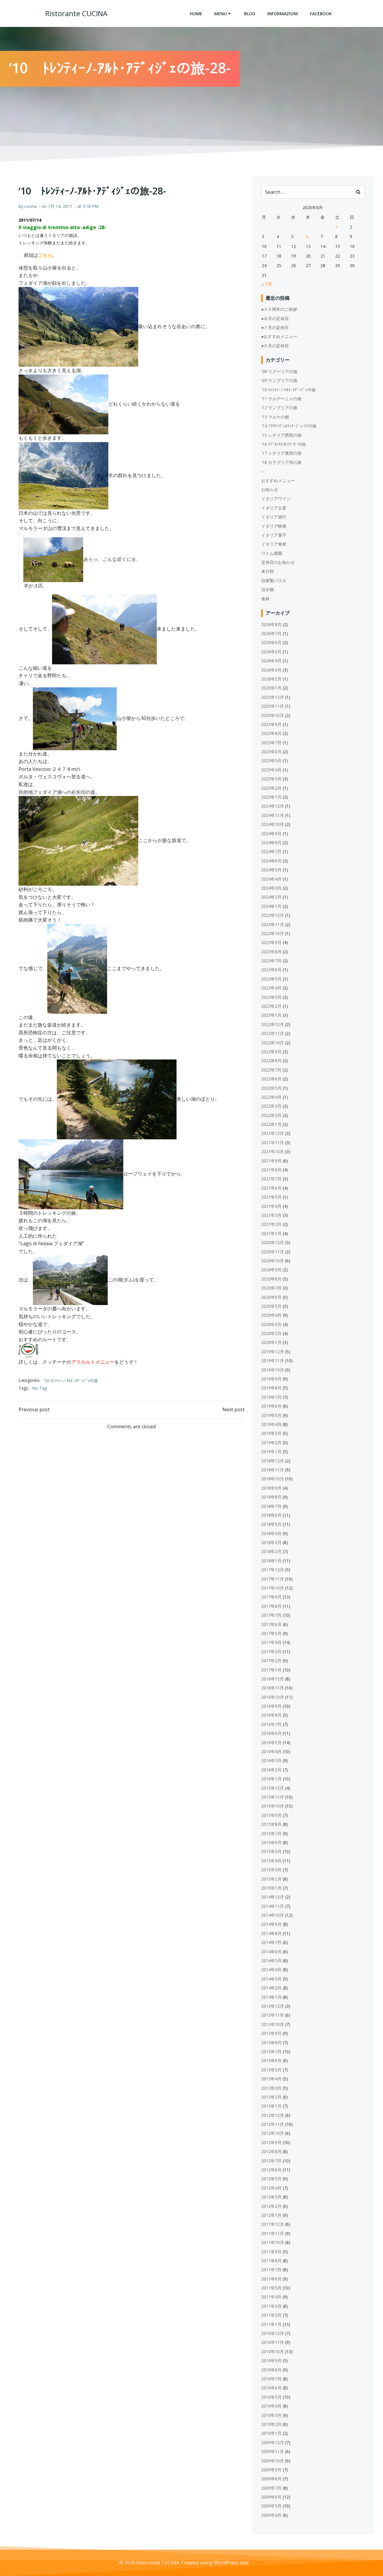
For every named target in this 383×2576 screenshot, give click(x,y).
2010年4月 (271, 2406)
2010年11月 (273, 2342)
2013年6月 (271, 2060)
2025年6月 (271, 752)
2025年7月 (271, 743)
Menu (221, 14)
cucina (30, 206)
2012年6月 (271, 2170)
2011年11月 (273, 2233)
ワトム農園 (272, 553)
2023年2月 (271, 1006)
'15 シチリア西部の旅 (281, 435)
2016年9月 (271, 1706)
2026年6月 (271, 642)
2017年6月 (271, 1624)
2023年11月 (273, 924)
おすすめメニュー (278, 481)
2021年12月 (273, 1133)
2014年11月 (273, 1906)
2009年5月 (271, 2506)
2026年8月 (271, 624)
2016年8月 (271, 1715)
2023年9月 (271, 942)
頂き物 (268, 589)
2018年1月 (271, 1561)
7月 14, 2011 (60, 206)
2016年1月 (271, 1779)
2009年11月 (273, 2451)
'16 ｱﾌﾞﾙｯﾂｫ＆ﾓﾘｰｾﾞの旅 (284, 444)
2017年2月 (271, 1661)
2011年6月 (271, 2279)
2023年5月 (271, 979)
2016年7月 (271, 1724)
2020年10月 (273, 1261)
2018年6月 (271, 1515)
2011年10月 (273, 2242)
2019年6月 (271, 1406)
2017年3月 (271, 1652)
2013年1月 (271, 2106)
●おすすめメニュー (279, 336)
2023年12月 (273, 915)
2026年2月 (271, 679)
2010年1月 (271, 2433)
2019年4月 (271, 1424)
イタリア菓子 (274, 535)
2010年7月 (271, 2379)
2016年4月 (271, 1751)
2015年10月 (273, 1806)
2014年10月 (273, 1915)
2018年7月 (271, 1506)
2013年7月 (271, 2051)
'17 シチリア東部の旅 (281, 453)
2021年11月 (273, 1142)
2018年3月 (271, 1542)
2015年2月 (271, 1879)
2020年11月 (273, 1252)
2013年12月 (273, 2006)
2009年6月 (271, 2497)
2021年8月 (271, 1170)
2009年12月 (273, 2442)
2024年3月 (271, 888)
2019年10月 (273, 1370)
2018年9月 (271, 1488)
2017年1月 (271, 1670)
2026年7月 (271, 633)
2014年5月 (271, 1961)
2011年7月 (271, 2270)
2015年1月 (271, 1888)
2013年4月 (271, 2079)
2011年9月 (271, 2252)
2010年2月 (271, 2424)
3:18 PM (91, 206)
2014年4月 (271, 1970)
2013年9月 (271, 2033)
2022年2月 (271, 1115)
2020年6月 (271, 1297)
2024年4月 (271, 879)
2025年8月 (271, 733)
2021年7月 (271, 1179)
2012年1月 (271, 2215)
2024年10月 (273, 824)
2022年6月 (271, 1079)
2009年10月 (273, 2461)
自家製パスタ (274, 580)
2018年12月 (273, 1461)
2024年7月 (271, 851)
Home (196, 14)
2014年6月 (271, 1952)
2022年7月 (271, 1070)
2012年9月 (271, 2142)
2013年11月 (273, 2015)
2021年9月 (271, 1161)
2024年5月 (271, 870)
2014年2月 (271, 1988)
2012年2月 (271, 2206)
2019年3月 (271, 1433)
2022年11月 (273, 1033)
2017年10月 (273, 1588)
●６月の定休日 (275, 346)
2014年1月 (271, 1997)
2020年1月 (271, 1342)
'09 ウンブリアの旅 (279, 380)
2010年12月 (273, 2333)
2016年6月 (271, 1733)
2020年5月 (271, 1306)
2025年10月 (273, 715)
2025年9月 (271, 724)
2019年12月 (273, 1352)
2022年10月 (273, 1043)
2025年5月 (271, 761)
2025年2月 (271, 788)
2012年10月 (273, 2133)
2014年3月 (271, 1979)
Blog (250, 14)
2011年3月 (271, 2306)
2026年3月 (271, 670)
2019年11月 (273, 1361)
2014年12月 (273, 1897)
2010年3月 (271, 2415)
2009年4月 (271, 2515)
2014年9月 (271, 1924)
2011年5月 (271, 2288)
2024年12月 (273, 806)
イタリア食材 (274, 544)
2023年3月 (271, 997)
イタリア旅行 (274, 517)
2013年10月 (273, 2024)
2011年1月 (271, 2324)
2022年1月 (271, 1124)
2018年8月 (271, 1497)
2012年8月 (271, 2151)
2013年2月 (271, 2097)
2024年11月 (273, 815)
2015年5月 (271, 1851)
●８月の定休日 (275, 318)
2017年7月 (271, 1615)
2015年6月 (271, 1842)
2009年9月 (271, 2470)
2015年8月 (271, 1824)
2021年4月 (271, 1206)
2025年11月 (273, 706)
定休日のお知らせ (278, 562)
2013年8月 (271, 2043)
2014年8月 (271, 1933)
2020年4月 (271, 1315)
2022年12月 (273, 1024)
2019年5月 (271, 1415)
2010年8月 (271, 2370)
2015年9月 (271, 1815)
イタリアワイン (276, 498)
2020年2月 (271, 1333)
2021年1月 (271, 1233)
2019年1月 (271, 1451)
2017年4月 (271, 1642)
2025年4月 (271, 770)
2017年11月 (273, 1579)
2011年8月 (271, 2261)
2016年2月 (271, 1770)
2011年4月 (271, 2297)
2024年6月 (271, 861)
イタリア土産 (274, 508)
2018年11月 (273, 1470)
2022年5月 (271, 1088)
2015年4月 (271, 1861)
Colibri (257, 2563)
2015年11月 (273, 1797)
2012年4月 (271, 2188)
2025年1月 (271, 797)
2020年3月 (271, 1324)
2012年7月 (271, 2161)
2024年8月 (271, 842)
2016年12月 (273, 1679)
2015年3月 (271, 1870)
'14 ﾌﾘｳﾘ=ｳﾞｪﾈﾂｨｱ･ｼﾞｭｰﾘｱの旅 (289, 426)
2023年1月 (271, 1015)
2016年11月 (273, 1688)
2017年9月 (271, 1597)
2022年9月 (271, 1052)
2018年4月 (271, 1533)
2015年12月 (273, 1788)
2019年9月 (271, 1379)
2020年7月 (271, 1288)
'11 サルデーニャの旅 (281, 399)
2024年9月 (271, 833)
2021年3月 (271, 1215)
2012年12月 (273, 2115)
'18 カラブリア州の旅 (281, 462)
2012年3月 (271, 2197)
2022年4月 (271, 1097)
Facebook (321, 14)
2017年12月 (273, 1570)
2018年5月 (271, 1524)
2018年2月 (271, 1551)
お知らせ (270, 490)
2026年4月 (271, 661)
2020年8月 (271, 1279)
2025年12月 (273, 697)
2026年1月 (271, 688)
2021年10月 (273, 1151)
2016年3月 (271, 1760)
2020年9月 (271, 1270)
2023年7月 (271, 961)
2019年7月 (271, 1397)
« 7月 (267, 284)
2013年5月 (271, 2070)
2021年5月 (271, 1197)
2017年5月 (271, 1633)
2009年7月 (271, 2488)
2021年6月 (271, 1188)
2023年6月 (271, 970)
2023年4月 (271, 988)
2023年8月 (271, 952)
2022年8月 (271, 1061)
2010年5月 (271, 2397)
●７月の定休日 (275, 327)
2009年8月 (271, 2479)
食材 (265, 599)
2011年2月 (271, 2315)
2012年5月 (271, 2179)
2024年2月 (271, 897)
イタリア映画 (274, 526)
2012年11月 (273, 2124)
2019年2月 (271, 1442)
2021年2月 (271, 1224)
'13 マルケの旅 (275, 417)
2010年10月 (273, 2352)
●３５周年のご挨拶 (279, 309)
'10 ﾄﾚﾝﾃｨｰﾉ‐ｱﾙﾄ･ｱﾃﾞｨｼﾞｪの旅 (71, 1381)
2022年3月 (271, 1106)
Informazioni (283, 14)
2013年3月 (271, 2088)
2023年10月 (273, 933)
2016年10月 (273, 1697)
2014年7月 (271, 1942)
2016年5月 (271, 1743)
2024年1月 (271, 906)
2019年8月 (271, 1388)
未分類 (268, 571)
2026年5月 (271, 652)
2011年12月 (273, 2224)
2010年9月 (271, 2360)
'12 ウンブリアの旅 (279, 408)
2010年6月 (271, 2388)
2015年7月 (271, 1833)
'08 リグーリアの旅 (279, 371)
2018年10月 (273, 1479)
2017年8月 (271, 1606)
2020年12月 (273, 1242)
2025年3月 (271, 779)
